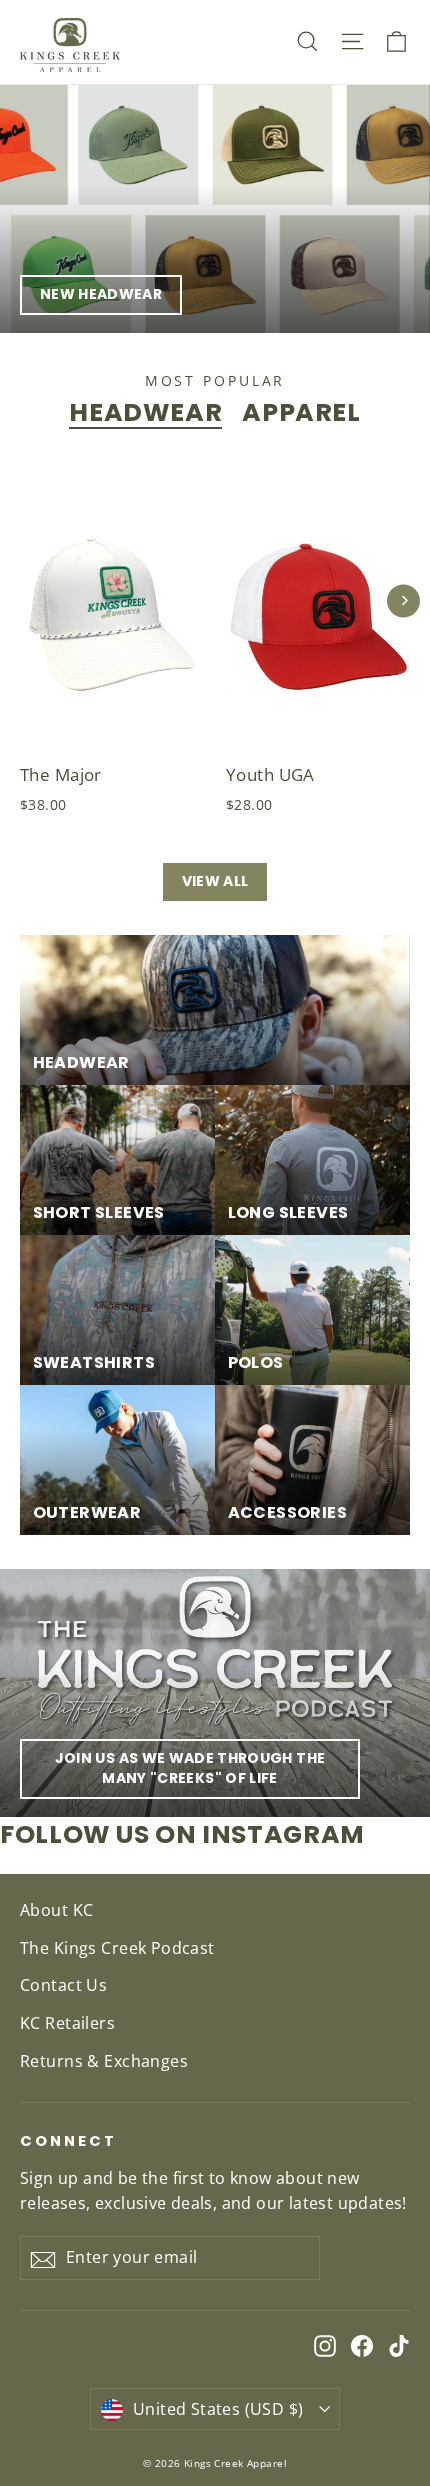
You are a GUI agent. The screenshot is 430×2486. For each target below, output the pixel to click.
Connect (68, 2141)
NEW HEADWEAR (101, 294)
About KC (56, 1910)
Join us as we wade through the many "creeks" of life (190, 1768)
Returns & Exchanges (104, 2061)
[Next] (403, 600)
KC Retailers (67, 2023)
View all (215, 881)
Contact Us (63, 1985)
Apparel (301, 412)
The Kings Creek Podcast (117, 1948)
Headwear (145, 412)
